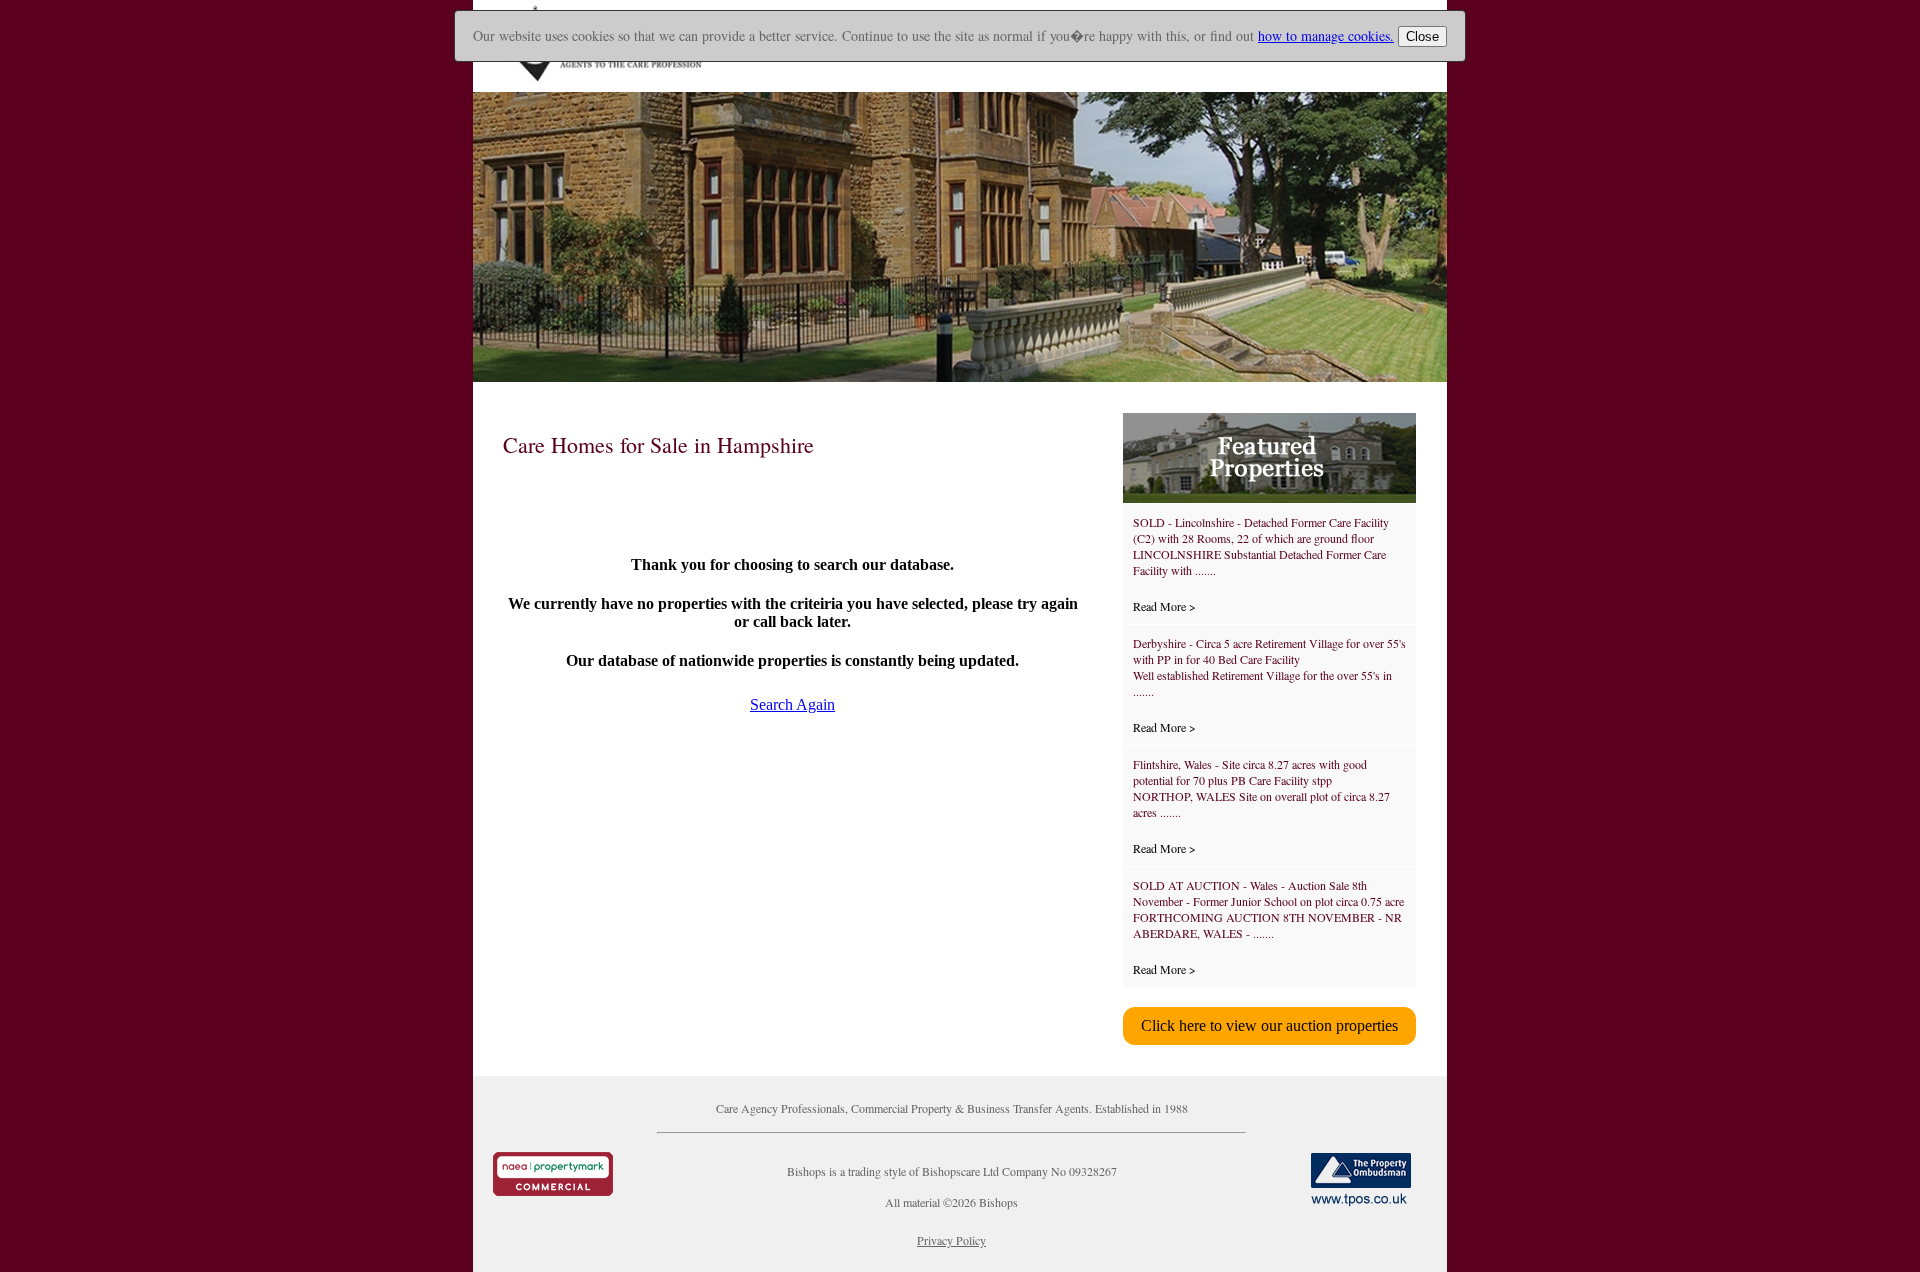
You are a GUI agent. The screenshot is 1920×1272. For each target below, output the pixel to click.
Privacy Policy (951, 1240)
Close (1422, 36)
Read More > (1164, 606)
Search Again (792, 704)
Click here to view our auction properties (1269, 1025)
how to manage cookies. (1326, 35)
